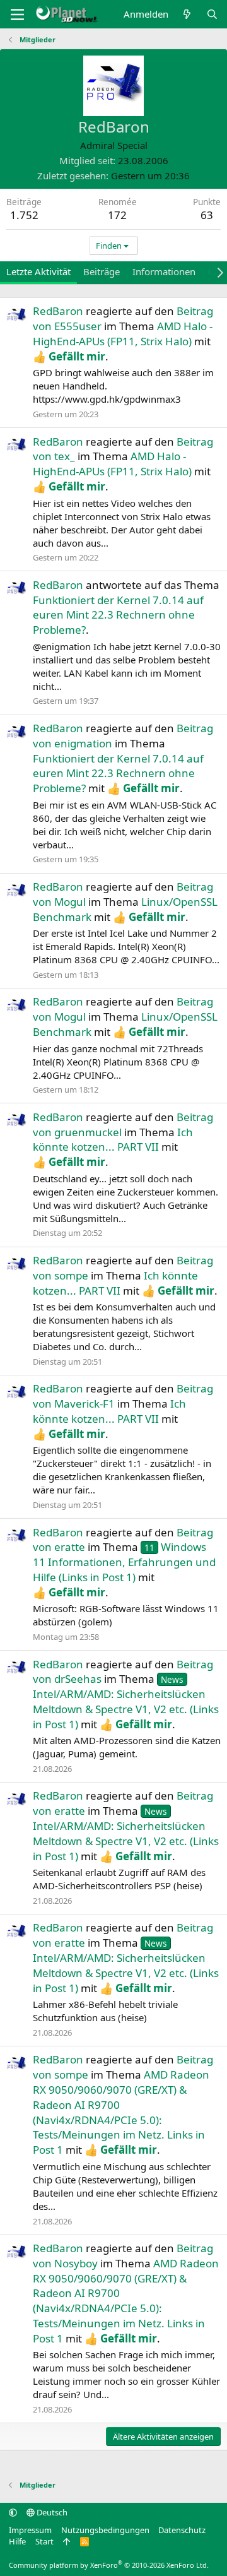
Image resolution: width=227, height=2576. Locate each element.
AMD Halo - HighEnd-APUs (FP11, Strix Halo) (123, 334)
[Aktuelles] (187, 14)
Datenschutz (182, 2530)
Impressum (30, 2530)
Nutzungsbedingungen (105, 2530)
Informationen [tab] (164, 271)
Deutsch (51, 2512)
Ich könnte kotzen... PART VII (113, 1140)
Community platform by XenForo (109, 2565)
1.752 (24, 215)
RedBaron (58, 311)
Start (44, 2541)
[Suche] (212, 14)
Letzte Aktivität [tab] (38, 271)
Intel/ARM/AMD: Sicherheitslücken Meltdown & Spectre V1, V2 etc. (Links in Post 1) (126, 1702)
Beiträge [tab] (102, 271)
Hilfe (17, 2541)
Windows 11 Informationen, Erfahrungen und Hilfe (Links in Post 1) (124, 1562)
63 (207, 215)
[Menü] (17, 15)
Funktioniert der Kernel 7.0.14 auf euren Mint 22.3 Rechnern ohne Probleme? (118, 615)
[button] (13, 2512)
